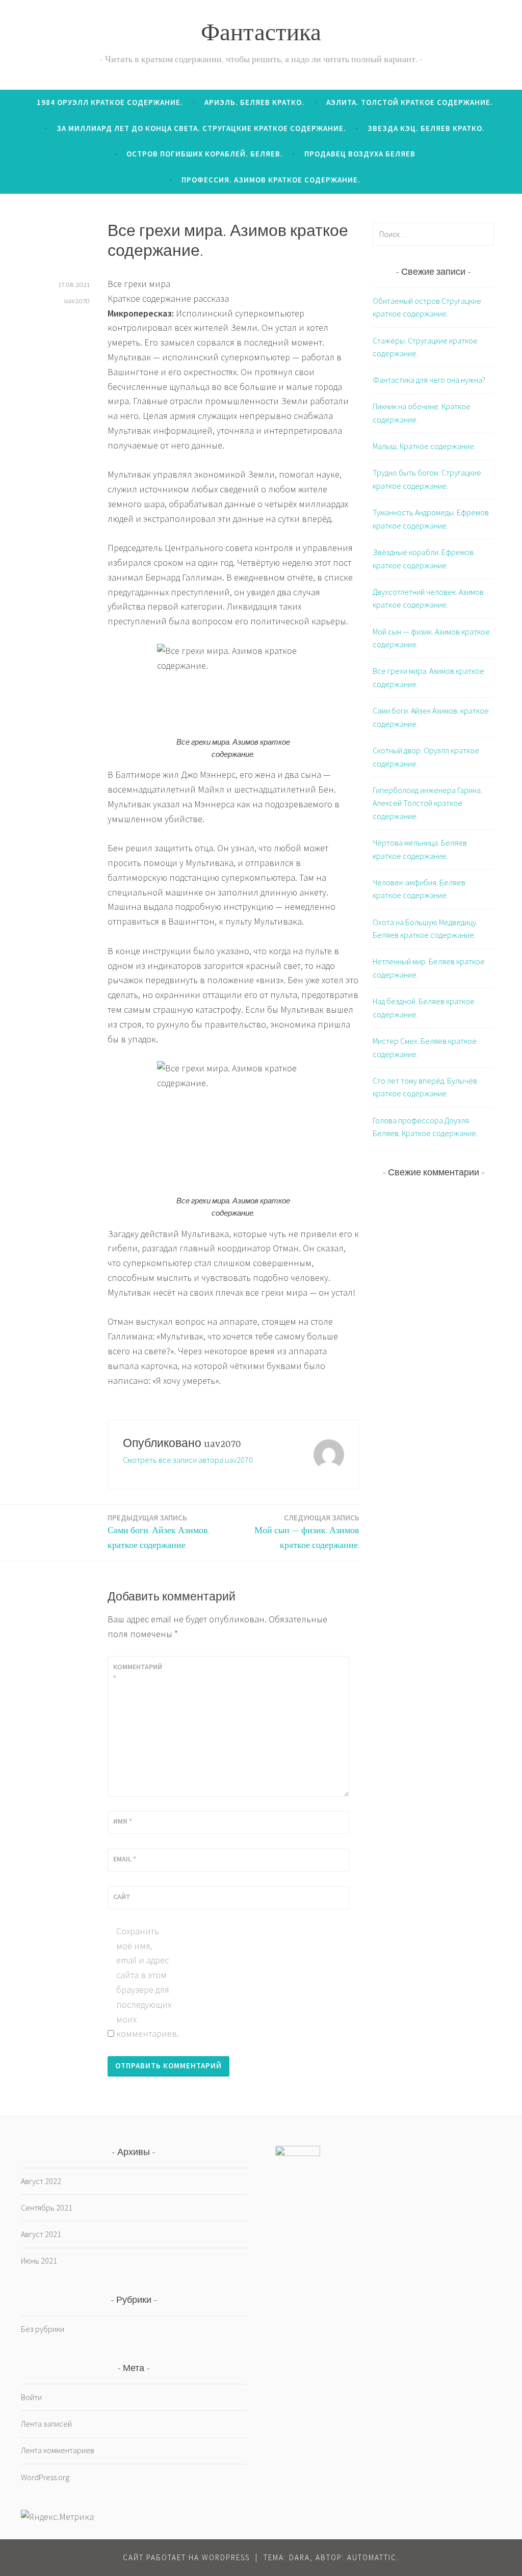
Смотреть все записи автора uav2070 (188, 1460)
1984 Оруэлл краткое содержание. (110, 102)
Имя (123, 1821)
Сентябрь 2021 (47, 2207)
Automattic (372, 2557)
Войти (31, 2397)
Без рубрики (43, 2329)
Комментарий (138, 1672)
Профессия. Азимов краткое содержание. (271, 180)
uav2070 (77, 301)
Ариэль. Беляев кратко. (254, 102)
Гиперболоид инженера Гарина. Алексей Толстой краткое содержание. (427, 803)
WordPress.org (45, 2477)
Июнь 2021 (39, 2260)
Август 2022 (41, 2181)
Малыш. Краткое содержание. (424, 446)
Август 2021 (41, 2234)
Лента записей (46, 2424)
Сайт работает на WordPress (186, 2557)
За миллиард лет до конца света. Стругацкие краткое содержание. (201, 128)
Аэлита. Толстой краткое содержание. (410, 102)
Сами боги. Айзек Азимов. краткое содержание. (159, 1532)
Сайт (122, 1897)
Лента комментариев (58, 2450)
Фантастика (261, 35)
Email (125, 1859)
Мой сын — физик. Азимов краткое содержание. (307, 1532)
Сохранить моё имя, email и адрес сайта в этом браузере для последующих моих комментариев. (144, 1982)
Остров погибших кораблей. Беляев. (205, 154)
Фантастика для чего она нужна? (429, 380)
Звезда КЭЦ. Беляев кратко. (426, 128)
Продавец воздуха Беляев (360, 154)
